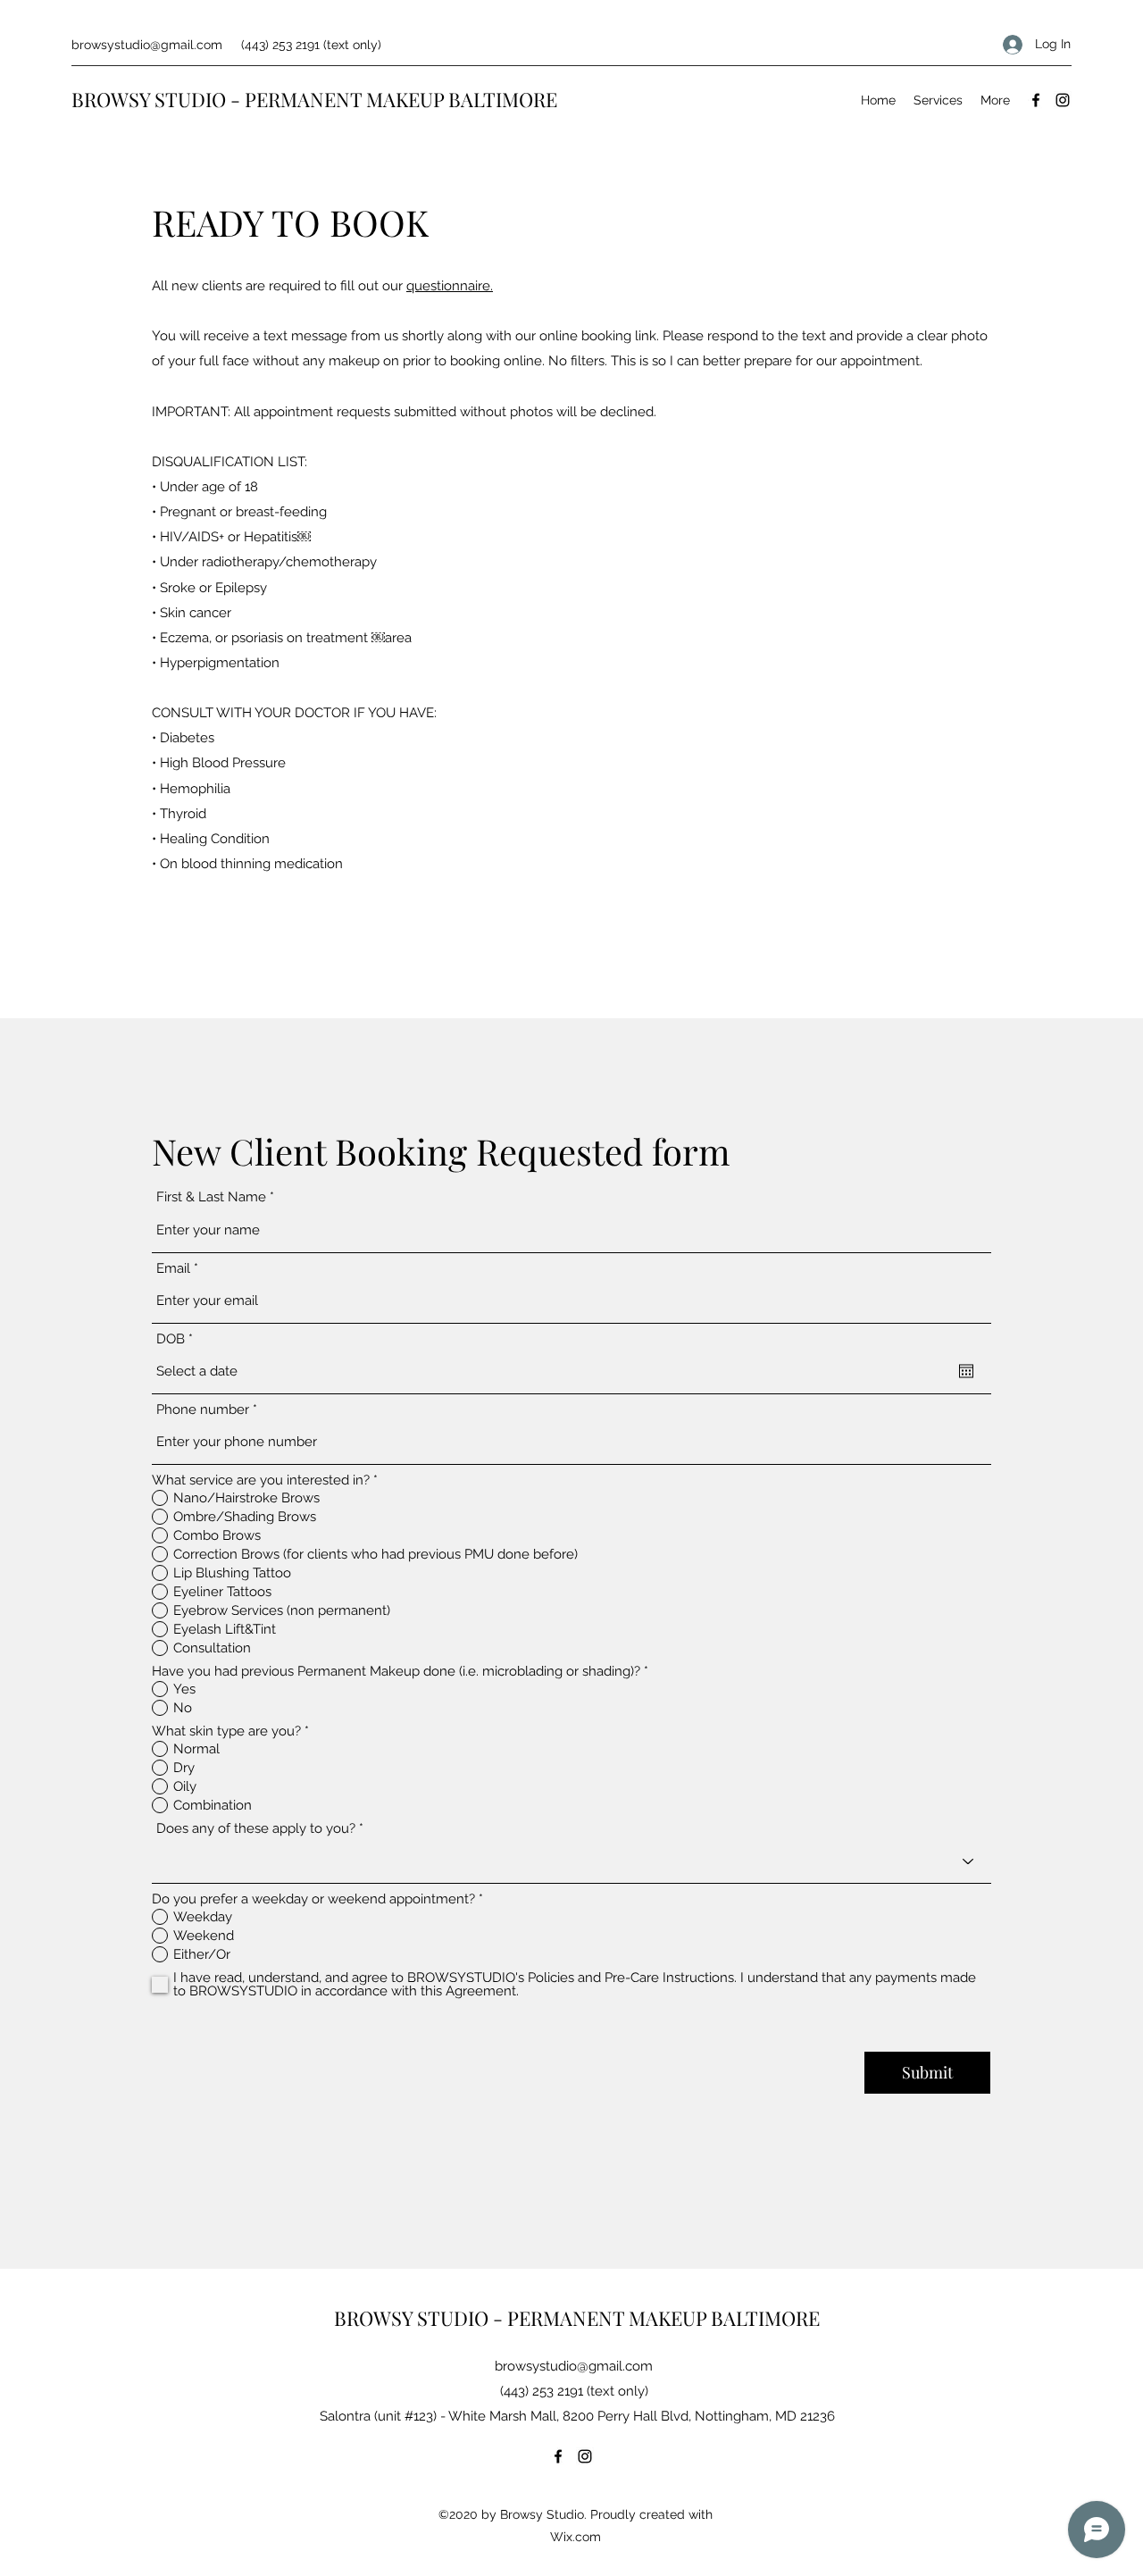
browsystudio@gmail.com (147, 45)
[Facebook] (1036, 100)
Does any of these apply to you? (256, 1829)
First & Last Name (211, 1197)
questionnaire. (450, 286)
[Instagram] (1063, 100)
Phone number (203, 1410)
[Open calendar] (966, 1371)
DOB (178, 1339)
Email (173, 1269)
